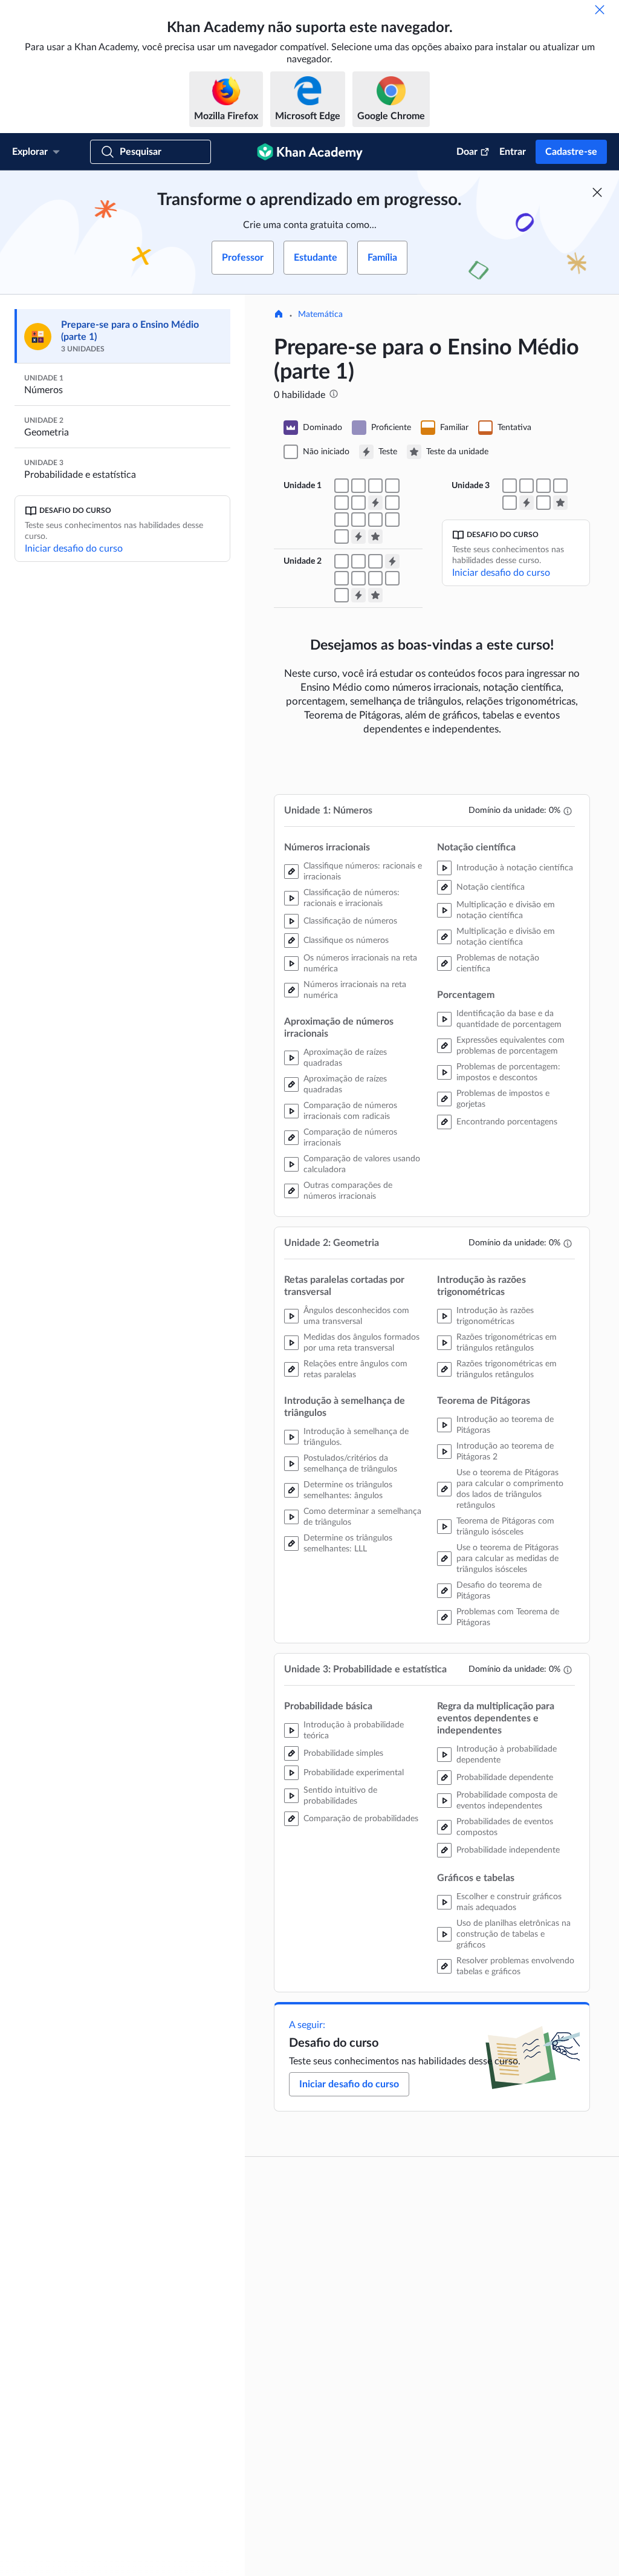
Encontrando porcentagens (507, 1122)
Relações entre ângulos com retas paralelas (355, 1369)
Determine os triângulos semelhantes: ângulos (348, 1490)
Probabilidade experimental (354, 1773)
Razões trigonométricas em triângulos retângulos (507, 1343)
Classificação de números (350, 921)
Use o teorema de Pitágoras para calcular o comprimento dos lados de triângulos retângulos (510, 1489)
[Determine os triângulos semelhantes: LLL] (375, 561)
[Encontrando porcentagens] (342, 536)
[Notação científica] (392, 503)
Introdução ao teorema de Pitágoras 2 (505, 1452)
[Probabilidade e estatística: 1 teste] (527, 503)
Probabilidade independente (508, 1850)
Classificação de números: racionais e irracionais (352, 898)
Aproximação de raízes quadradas (345, 1058)
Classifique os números (346, 941)
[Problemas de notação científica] (358, 520)
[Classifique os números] (358, 486)
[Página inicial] (279, 315)
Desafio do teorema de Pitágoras (499, 1591)
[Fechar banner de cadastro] (597, 192)
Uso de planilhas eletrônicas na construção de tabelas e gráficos (514, 1934)
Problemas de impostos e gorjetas (503, 1099)
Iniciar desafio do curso (74, 549)
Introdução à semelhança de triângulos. (356, 1437)
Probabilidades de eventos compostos (505, 1827)
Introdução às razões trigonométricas (495, 1316)
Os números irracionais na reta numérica (360, 964)
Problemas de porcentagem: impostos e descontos (508, 1072)
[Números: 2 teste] (358, 536)
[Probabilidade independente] (510, 503)
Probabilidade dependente (505, 1778)
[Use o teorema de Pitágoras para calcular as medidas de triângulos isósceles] (375, 578)
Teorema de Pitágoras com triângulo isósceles (505, 1527)
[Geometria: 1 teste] (392, 561)
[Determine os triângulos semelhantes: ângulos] (358, 561)
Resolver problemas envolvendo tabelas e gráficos (515, 1966)
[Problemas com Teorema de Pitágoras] (342, 595)
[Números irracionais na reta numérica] (375, 486)
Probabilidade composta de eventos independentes (507, 1801)
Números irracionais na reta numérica (355, 990)
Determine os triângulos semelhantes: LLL (348, 1544)
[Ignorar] (600, 10)
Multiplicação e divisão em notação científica (506, 910)
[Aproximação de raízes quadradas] (392, 486)
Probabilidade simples (343, 1753)
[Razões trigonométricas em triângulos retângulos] (342, 578)
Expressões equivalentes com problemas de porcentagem (510, 1046)
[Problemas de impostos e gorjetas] (392, 520)
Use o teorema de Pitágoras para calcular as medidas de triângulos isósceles (507, 1559)
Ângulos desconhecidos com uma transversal (356, 1316)
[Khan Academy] (310, 152)
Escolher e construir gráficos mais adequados (509, 1902)
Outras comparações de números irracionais (348, 1191)
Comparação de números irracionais (350, 1138)
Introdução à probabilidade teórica (354, 1730)
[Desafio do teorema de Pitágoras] (392, 578)
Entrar (513, 152)
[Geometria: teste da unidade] (375, 595)
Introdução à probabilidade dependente (507, 1755)
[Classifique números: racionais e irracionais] (342, 486)
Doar (467, 152)
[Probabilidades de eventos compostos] (560, 486)
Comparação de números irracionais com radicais (350, 1111)
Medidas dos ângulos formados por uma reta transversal (361, 1343)
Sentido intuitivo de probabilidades (340, 1796)
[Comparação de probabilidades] (527, 486)
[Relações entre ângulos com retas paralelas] (342, 561)
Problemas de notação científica (498, 964)
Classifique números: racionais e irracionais (363, 872)
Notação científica (491, 887)
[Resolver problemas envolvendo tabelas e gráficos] (543, 503)
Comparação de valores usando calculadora (362, 1164)
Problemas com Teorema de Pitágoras (508, 1617)
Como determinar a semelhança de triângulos (362, 1517)
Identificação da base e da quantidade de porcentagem (509, 1019)
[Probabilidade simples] (510, 486)
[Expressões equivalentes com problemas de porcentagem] (375, 520)
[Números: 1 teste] (375, 503)
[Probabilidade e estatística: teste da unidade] (560, 503)
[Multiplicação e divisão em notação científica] (342, 520)
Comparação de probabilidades (361, 1819)
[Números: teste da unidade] (375, 536)
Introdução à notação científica (515, 868)
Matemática (320, 315)
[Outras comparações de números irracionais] (358, 503)
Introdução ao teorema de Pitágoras (505, 1425)
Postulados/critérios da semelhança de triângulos (350, 1464)
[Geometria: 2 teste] (358, 595)
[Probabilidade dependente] (543, 486)
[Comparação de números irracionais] (342, 503)
